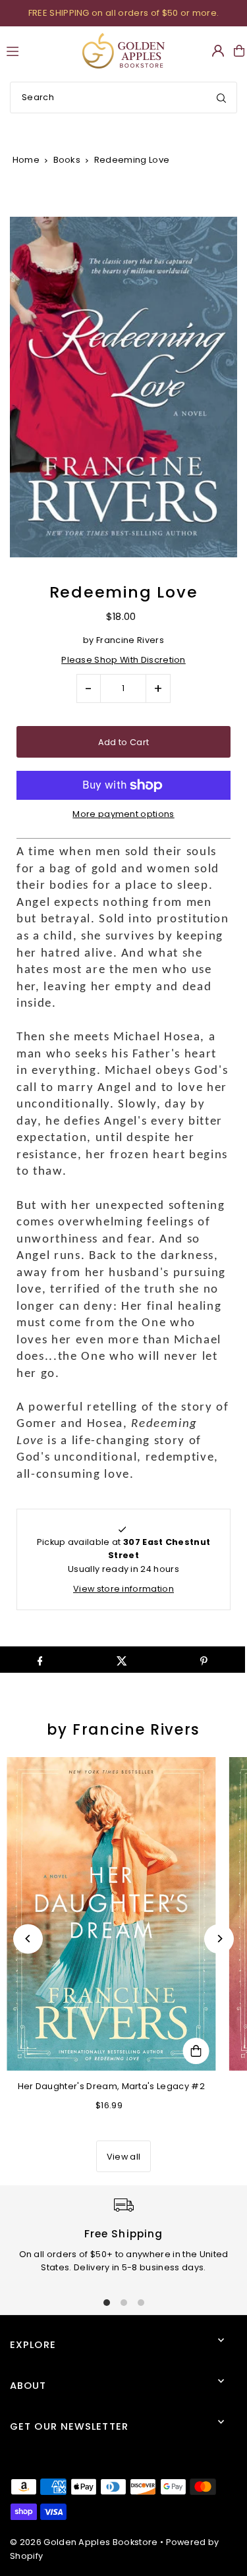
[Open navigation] (39, 50)
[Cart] (239, 51)
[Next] (219, 1939)
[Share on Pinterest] (204, 1660)
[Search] (221, 98)
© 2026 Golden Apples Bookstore (84, 2542)
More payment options (123, 814)
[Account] (218, 51)
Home (26, 160)
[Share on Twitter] (122, 1660)
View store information (123, 1589)
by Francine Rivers (123, 1730)
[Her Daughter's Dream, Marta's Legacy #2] (111, 1914)
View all (124, 2157)
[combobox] (123, 98)
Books (67, 160)
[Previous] (28, 1939)
